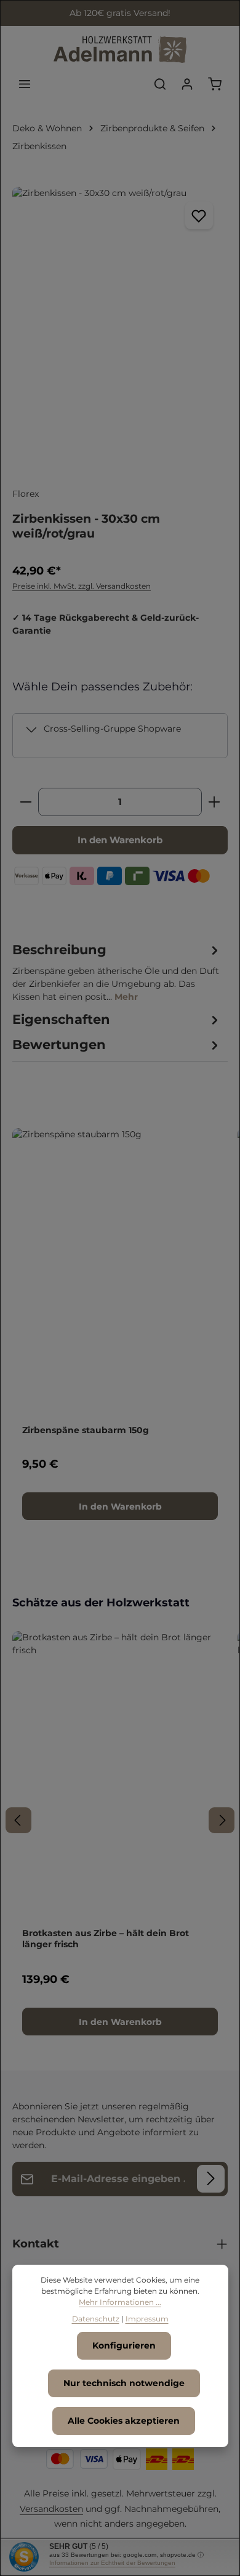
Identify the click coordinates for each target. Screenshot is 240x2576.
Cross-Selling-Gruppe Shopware (112, 729)
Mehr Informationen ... (120, 2302)
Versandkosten (51, 2509)
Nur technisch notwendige (124, 2383)
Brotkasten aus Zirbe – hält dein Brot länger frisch (106, 1939)
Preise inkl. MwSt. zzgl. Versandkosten (82, 586)
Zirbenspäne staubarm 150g (86, 1430)
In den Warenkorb (120, 840)
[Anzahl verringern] (26, 802)
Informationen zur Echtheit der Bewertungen (112, 2563)
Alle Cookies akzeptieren (124, 2421)
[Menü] (25, 84)
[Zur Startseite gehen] (120, 50)
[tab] (117, 972)
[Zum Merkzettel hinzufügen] (199, 215)
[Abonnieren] (211, 2179)
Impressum (147, 2319)
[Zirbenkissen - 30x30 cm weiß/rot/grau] (120, 330)
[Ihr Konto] (187, 84)
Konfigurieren (124, 2345)
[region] (120, 330)
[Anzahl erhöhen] (214, 802)
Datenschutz (96, 2319)
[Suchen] (160, 84)
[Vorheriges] (18, 1820)
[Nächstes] (222, 1820)
